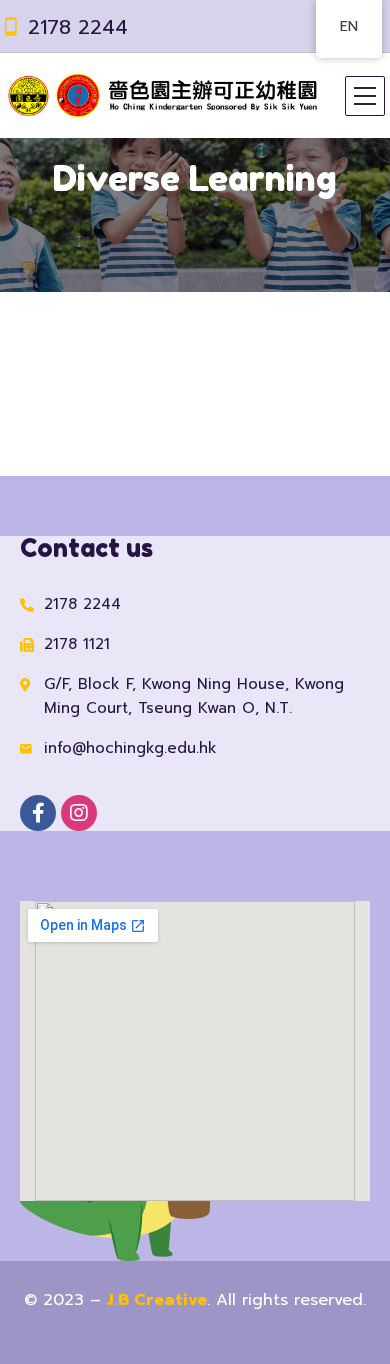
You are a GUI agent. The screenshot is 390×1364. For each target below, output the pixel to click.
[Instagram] (79, 813)
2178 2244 (78, 27)
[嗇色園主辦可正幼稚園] (161, 95)
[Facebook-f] (38, 813)
